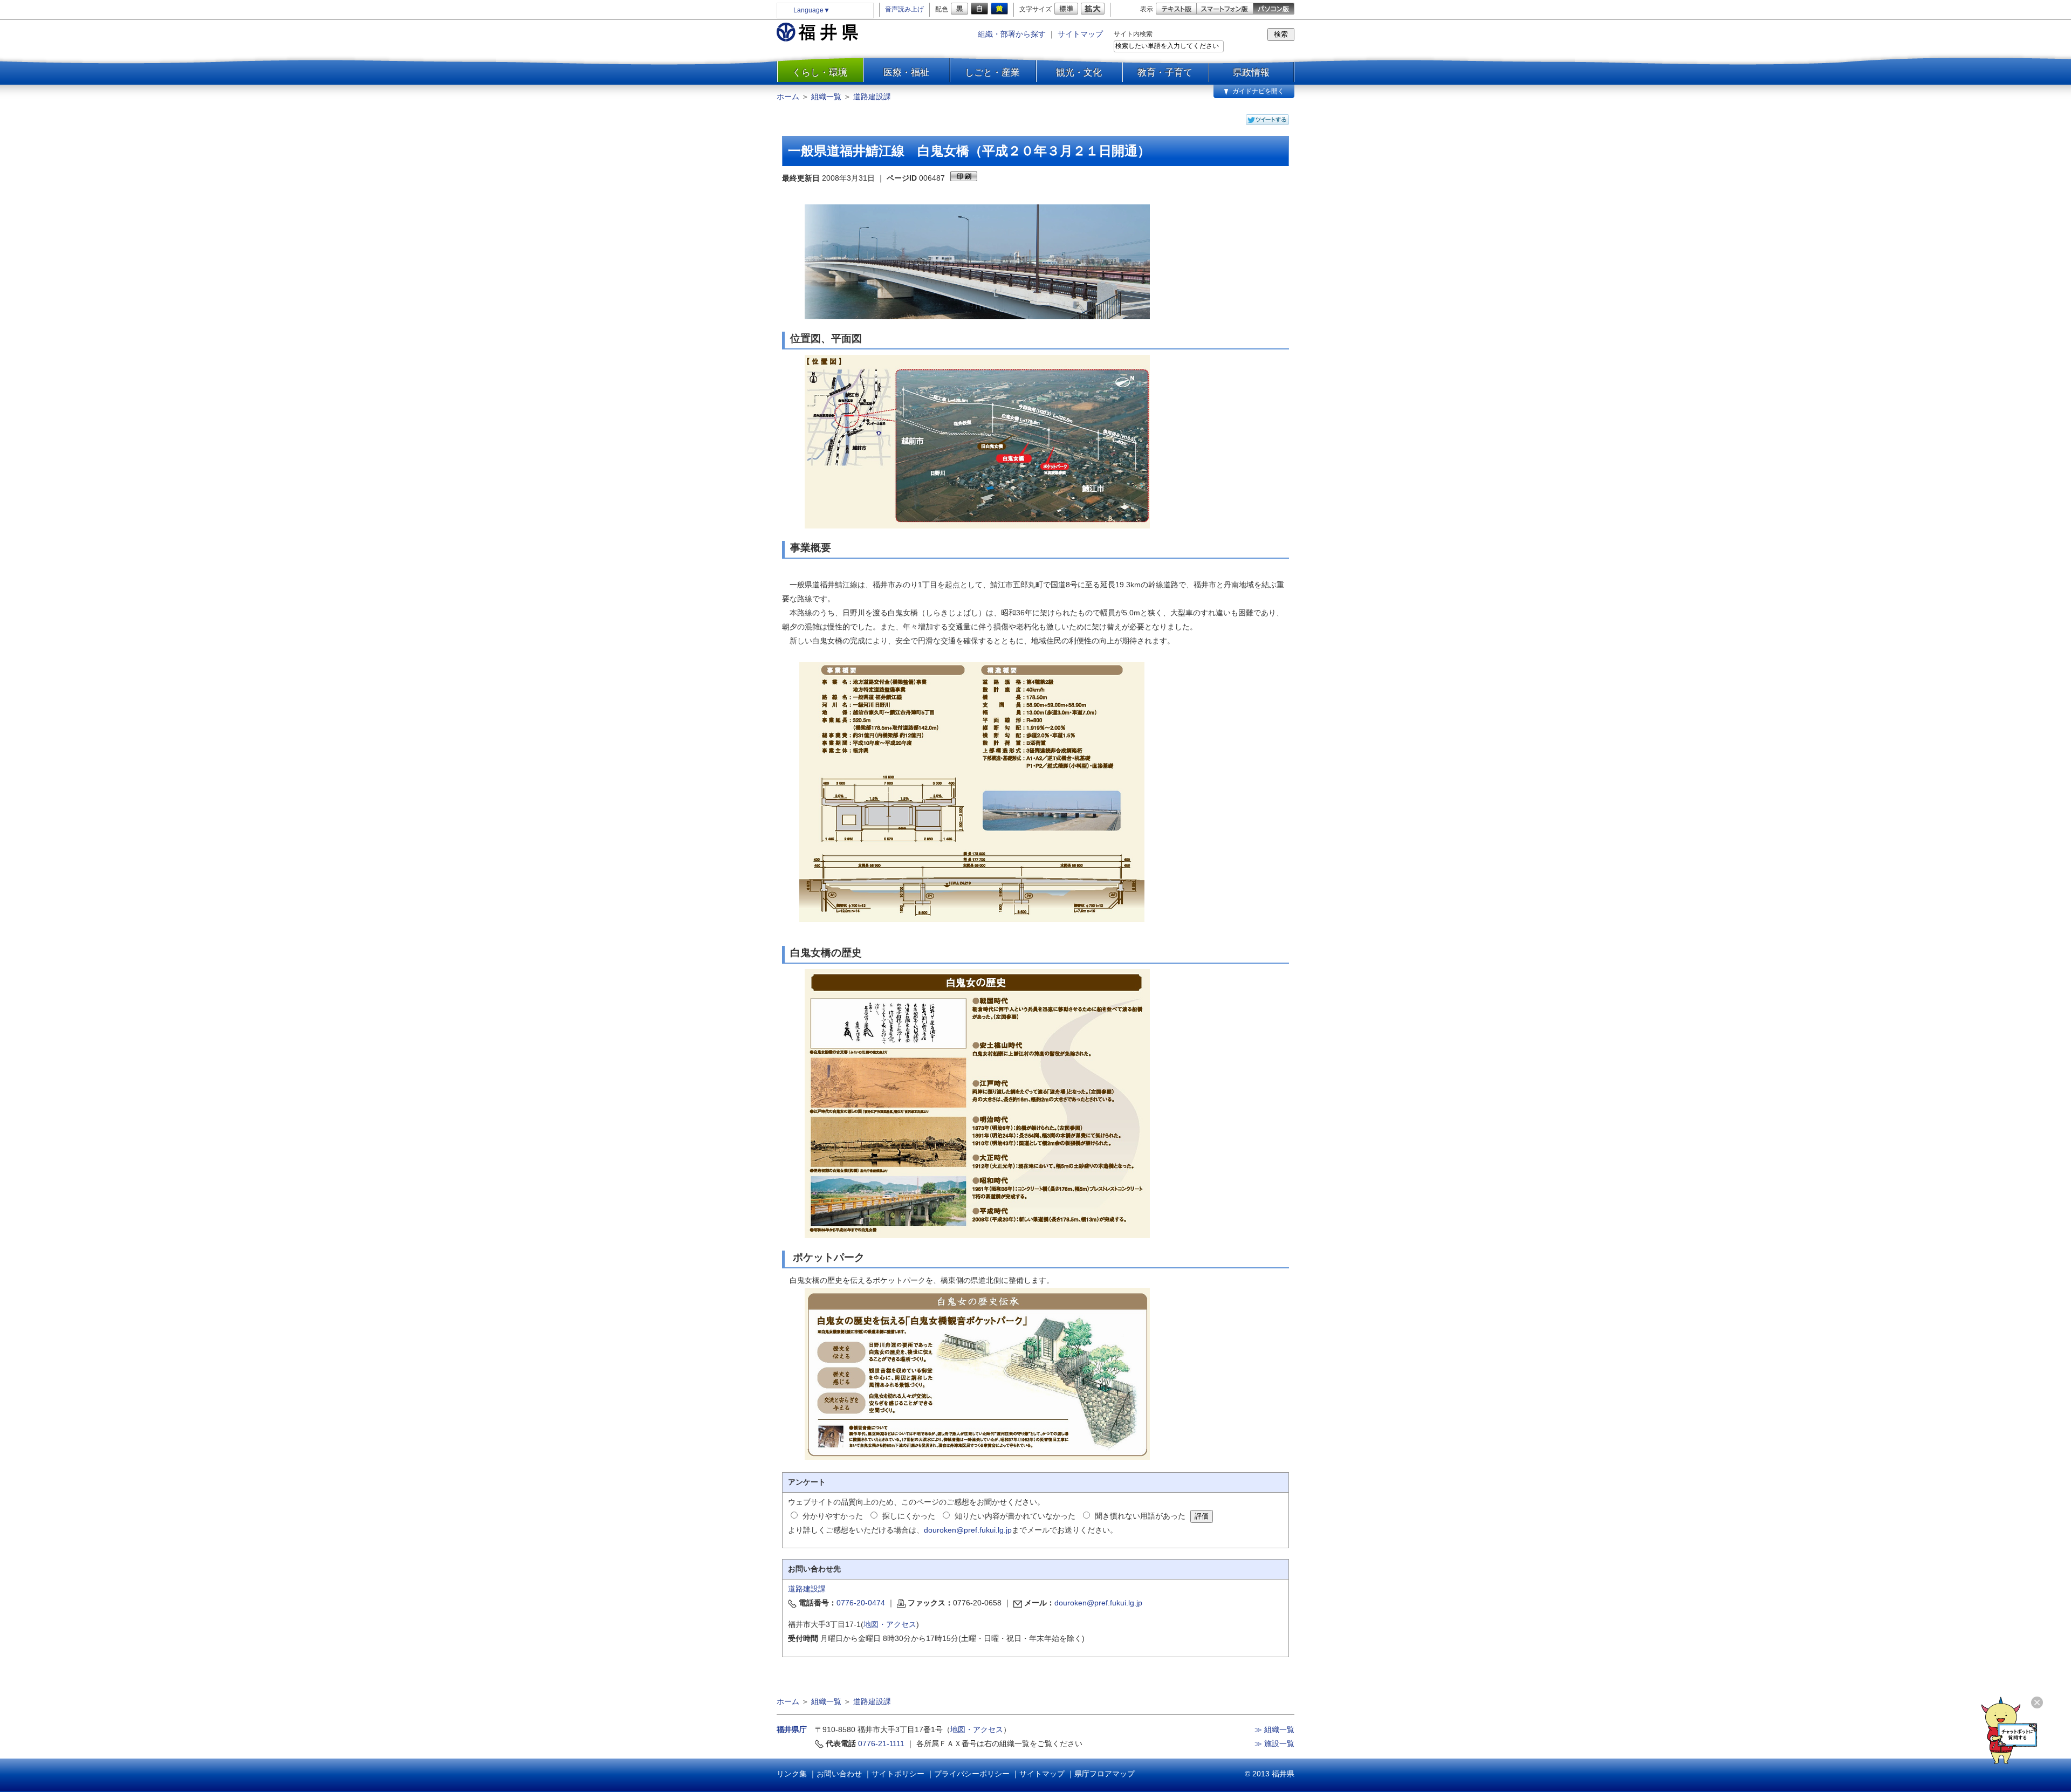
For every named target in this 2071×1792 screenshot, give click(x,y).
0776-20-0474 (861, 1603)
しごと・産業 (992, 72)
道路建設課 (872, 97)
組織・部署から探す (1012, 34)
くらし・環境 (820, 72)
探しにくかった (909, 1516)
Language (812, 10)
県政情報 (1251, 72)
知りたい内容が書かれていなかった (1015, 1516)
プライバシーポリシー (972, 1774)
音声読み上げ (904, 9)
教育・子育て (1165, 72)
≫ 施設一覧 (1274, 1743)
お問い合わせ (839, 1774)
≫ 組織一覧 (1274, 1729)
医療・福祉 (906, 72)
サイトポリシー (898, 1774)
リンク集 (792, 1774)
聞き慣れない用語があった (1140, 1516)
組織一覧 (826, 97)
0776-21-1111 (881, 1743)
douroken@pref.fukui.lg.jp (968, 1530)
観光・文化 (1079, 72)
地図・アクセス (890, 1624)
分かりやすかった (833, 1516)
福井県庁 (792, 1729)
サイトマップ (1080, 34)
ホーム (788, 97)
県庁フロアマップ (1105, 1774)
